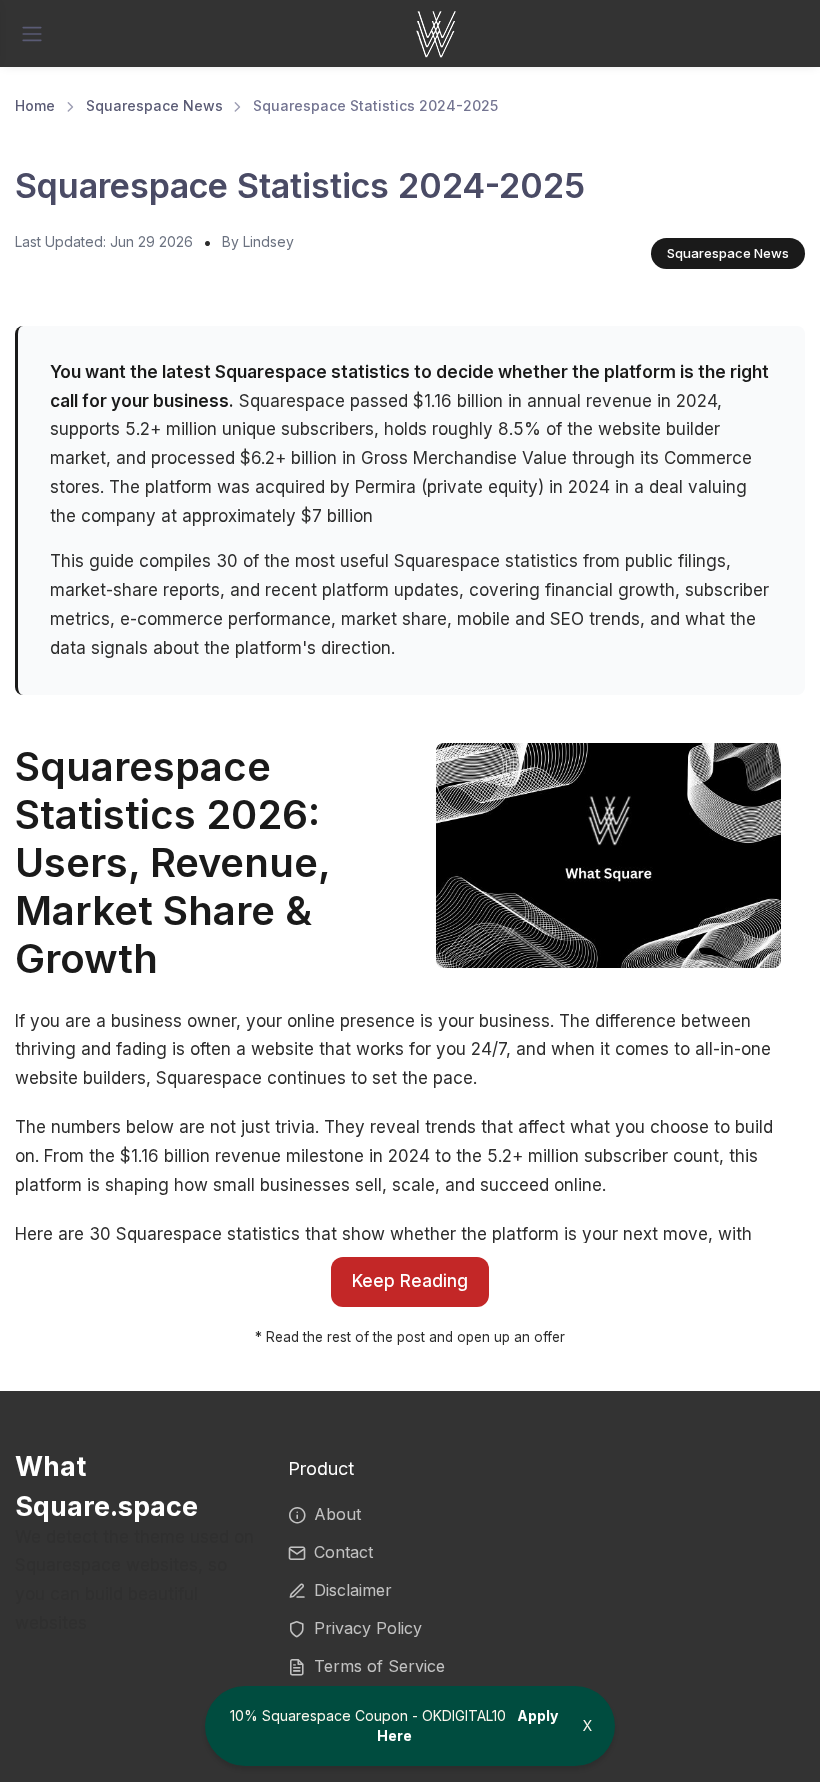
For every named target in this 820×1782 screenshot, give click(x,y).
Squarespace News (154, 105)
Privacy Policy (368, 1628)
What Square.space (106, 1487)
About (337, 1514)
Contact (343, 1552)
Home (35, 105)
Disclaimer (353, 1590)
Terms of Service (379, 1666)
